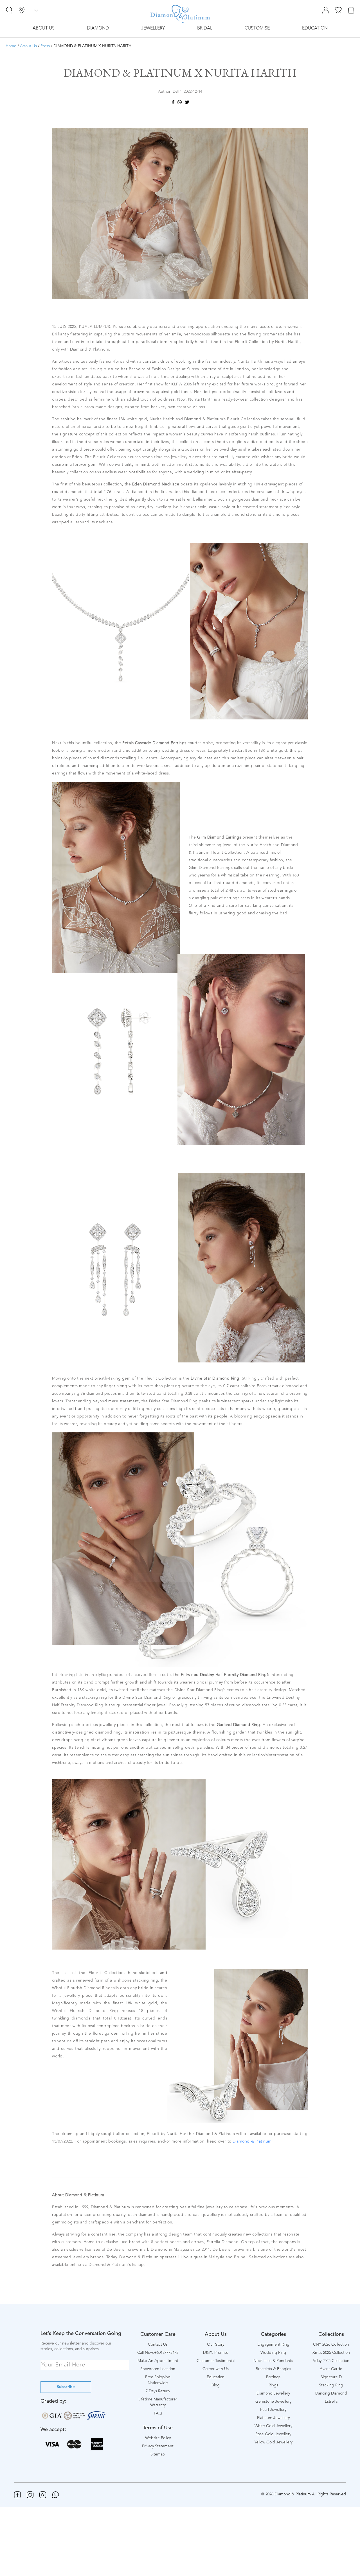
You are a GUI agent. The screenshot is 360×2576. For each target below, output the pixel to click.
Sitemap (158, 2454)
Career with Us (216, 2369)
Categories (273, 2334)
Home (11, 46)
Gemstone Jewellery (273, 2402)
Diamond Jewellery (273, 2393)
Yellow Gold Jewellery (273, 2442)
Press (45, 46)
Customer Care (158, 2334)
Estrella (331, 2402)
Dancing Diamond (331, 2393)
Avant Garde (331, 2369)
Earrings (273, 2377)
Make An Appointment (158, 2361)
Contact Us (158, 2345)
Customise (257, 28)
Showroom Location (158, 2369)
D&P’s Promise (216, 2353)
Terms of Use (158, 2428)
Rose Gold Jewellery (273, 2434)
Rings (273, 2385)
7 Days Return (158, 2391)
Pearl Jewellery (273, 2410)
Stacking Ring (331, 2385)
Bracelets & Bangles (273, 2369)
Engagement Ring (273, 2345)
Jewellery (153, 28)
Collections (331, 2334)
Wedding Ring (273, 2353)
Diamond (98, 28)
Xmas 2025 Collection (331, 2353)
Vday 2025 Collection (331, 2361)
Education (315, 28)
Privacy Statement (158, 2446)
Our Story (216, 2345)
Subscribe (66, 2387)
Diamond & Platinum (252, 2141)
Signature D (331, 2377)
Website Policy (158, 2438)
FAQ (158, 2413)
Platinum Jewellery (273, 2418)
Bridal (205, 28)
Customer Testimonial (216, 2361)
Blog (216, 2385)
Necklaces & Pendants (273, 2361)
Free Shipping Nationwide (158, 2380)
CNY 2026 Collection (331, 2345)
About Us (44, 28)
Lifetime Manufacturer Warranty (158, 2402)
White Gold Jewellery (273, 2426)
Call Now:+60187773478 (158, 2353)
